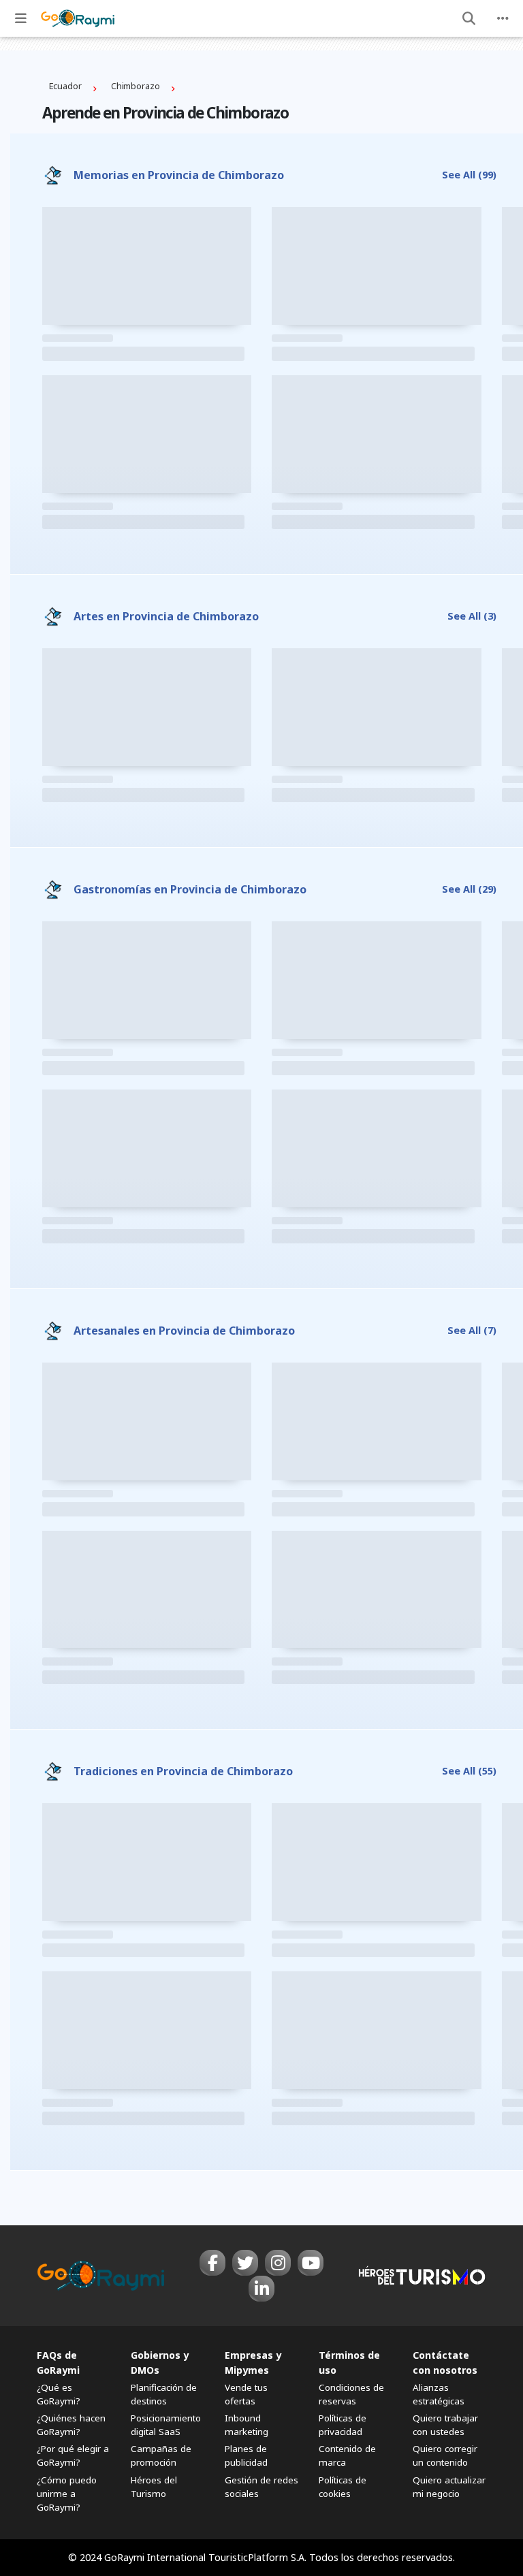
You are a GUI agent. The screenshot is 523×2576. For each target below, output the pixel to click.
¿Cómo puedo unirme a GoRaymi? (67, 2494)
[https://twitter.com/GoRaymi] (245, 2263)
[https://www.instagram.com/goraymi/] (278, 2263)
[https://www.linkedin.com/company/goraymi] (261, 2289)
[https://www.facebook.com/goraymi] (212, 2263)
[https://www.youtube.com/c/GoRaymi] (311, 2263)
